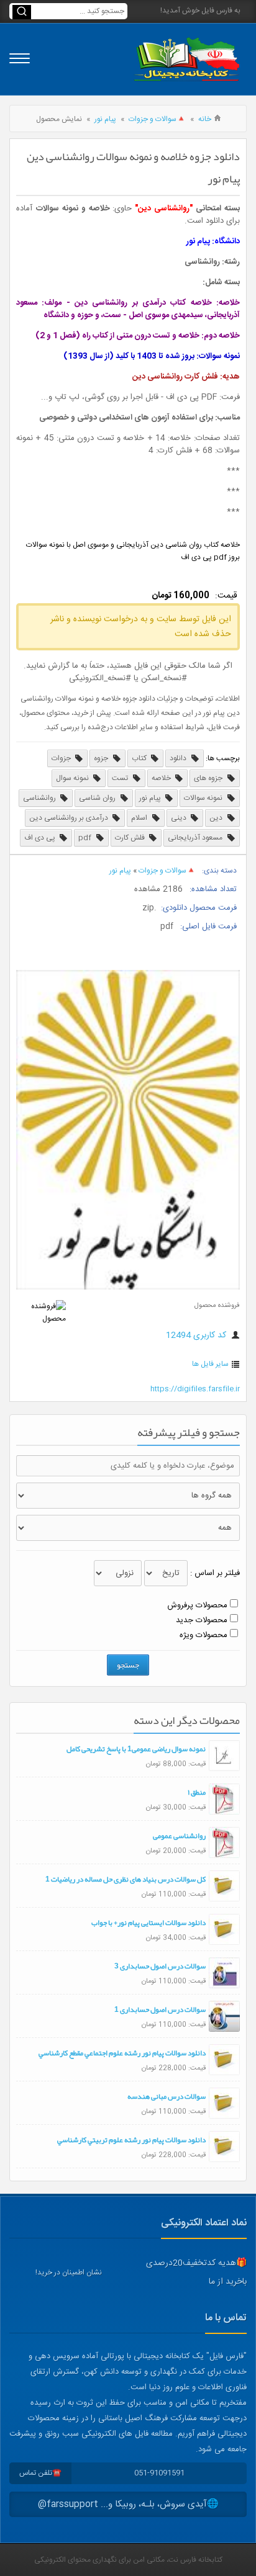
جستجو (128, 1665)
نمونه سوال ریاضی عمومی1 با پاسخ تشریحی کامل (136, 1749)
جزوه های (209, 778)
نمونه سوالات (204, 798)
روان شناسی (98, 798)
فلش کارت (131, 838)
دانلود (179, 758)
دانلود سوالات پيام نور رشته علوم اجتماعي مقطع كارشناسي (122, 2053)
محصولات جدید (202, 1620)
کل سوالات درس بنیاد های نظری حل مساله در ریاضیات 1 (126, 1879)
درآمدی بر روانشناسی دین (70, 818)
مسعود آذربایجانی (196, 838)
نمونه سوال (73, 778)
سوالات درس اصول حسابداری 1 (160, 2009)
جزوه (102, 758)
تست (121, 778)
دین (217, 818)
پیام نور (105, 119)
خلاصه (162, 778)
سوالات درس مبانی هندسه (167, 2096)
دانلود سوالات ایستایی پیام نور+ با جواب (149, 1923)
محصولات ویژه (203, 1635)
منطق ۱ (197, 1792)
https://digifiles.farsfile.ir (195, 1389)
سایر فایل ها (210, 1364)
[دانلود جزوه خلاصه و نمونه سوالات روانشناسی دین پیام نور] (128, 1288)
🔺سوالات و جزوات (157, 119)
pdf (86, 838)
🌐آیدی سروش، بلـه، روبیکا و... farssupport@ (128, 2504)
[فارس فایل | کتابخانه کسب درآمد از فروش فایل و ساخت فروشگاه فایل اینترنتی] (186, 59)
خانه (205, 119)
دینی (180, 818)
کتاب (140, 758)
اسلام (140, 818)
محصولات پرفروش (197, 1605)
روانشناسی (40, 798)
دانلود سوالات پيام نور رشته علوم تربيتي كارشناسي (131, 2140)
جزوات (62, 758)
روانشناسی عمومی (179, 1836)
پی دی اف (41, 838)
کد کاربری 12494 (197, 1335)
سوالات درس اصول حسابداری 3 (160, 1966)
